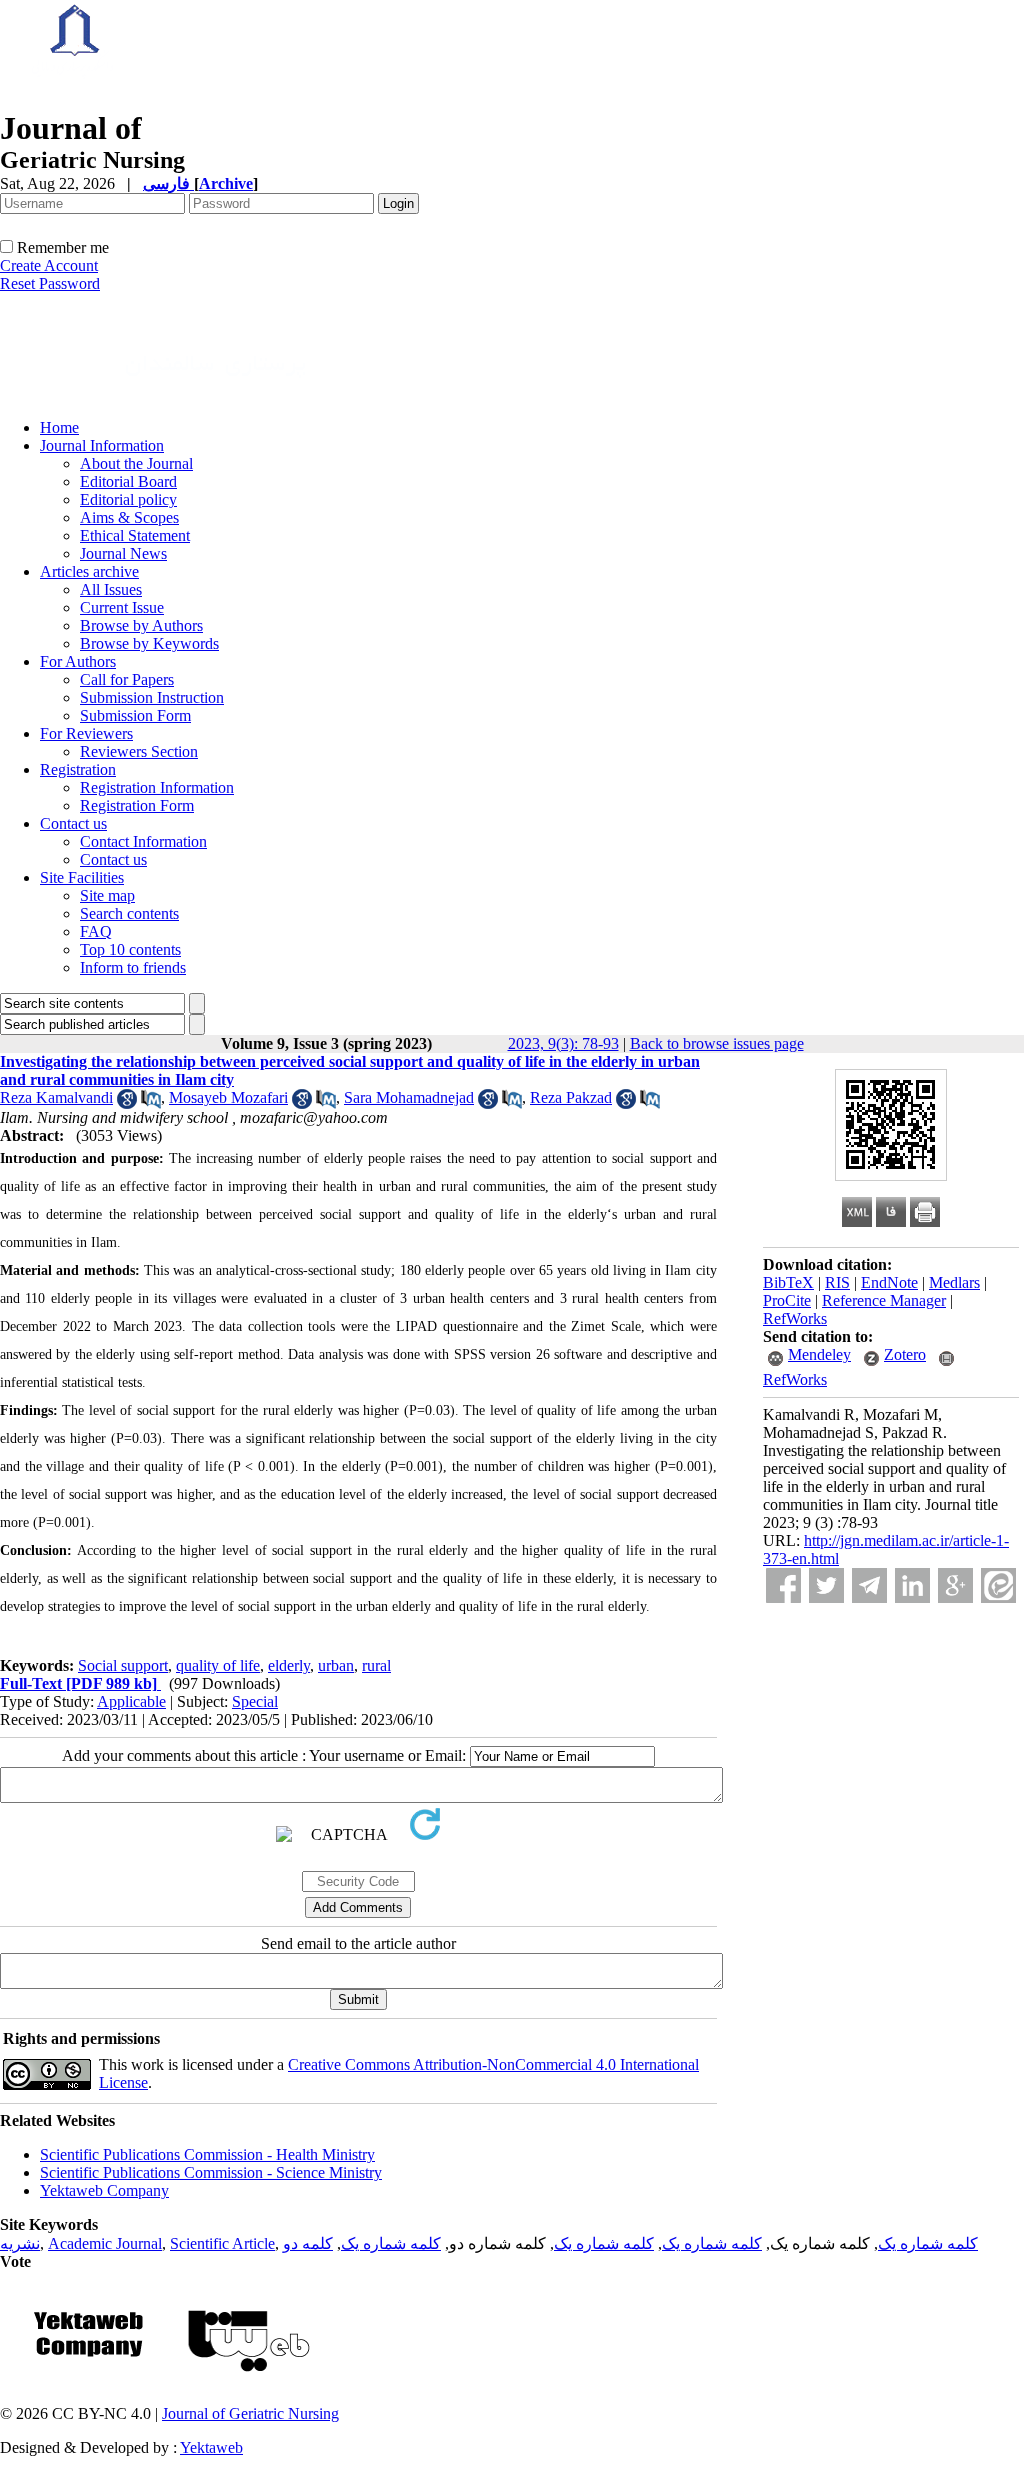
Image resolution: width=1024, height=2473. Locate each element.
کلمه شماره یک (928, 2243)
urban (336, 1665)
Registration (78, 769)
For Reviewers (86, 733)
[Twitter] (826, 1585)
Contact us (73, 823)
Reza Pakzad (571, 1097)
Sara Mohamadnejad (409, 1097)
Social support (123, 1665)
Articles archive (89, 571)
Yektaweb (211, 2447)
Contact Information (143, 841)
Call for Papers (127, 679)
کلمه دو (308, 2243)
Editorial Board (128, 481)
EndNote (889, 1282)
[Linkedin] (912, 1585)
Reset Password (50, 283)
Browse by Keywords (149, 643)
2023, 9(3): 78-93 (563, 1043)
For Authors (78, 661)
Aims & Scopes (129, 517)
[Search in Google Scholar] (127, 1103)
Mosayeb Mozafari (228, 1097)
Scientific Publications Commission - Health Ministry (207, 2154)
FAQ (96, 931)
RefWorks (795, 1318)
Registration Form (137, 805)
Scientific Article (222, 2243)
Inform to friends (133, 967)
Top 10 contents (130, 949)
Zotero (905, 1354)
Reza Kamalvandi (56, 1097)
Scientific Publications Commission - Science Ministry (211, 2172)
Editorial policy (128, 499)
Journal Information (102, 445)
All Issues (111, 589)
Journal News (123, 553)
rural (376, 1665)
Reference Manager (884, 1300)
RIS (837, 1282)
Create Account (49, 265)
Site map (107, 895)
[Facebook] (783, 1585)
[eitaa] (998, 1585)
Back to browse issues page (717, 1043)
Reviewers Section (139, 751)
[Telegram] (869, 1585)
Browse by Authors (141, 625)
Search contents (129, 913)
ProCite (787, 1300)
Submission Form (135, 715)
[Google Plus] (955, 1585)
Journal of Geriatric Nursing (250, 2413)
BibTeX (788, 1282)
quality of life (218, 1665)
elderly (289, 1665)
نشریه (20, 2243)
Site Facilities (82, 877)
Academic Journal (105, 2243)
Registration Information (157, 787)
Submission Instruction (152, 697)
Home (59, 427)
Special (255, 1701)
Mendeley (819, 1354)
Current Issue (122, 607)
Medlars (954, 1282)
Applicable (131, 1701)
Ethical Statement (135, 535)
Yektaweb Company (104, 2190)
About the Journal (136, 463)
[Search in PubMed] (151, 1103)
